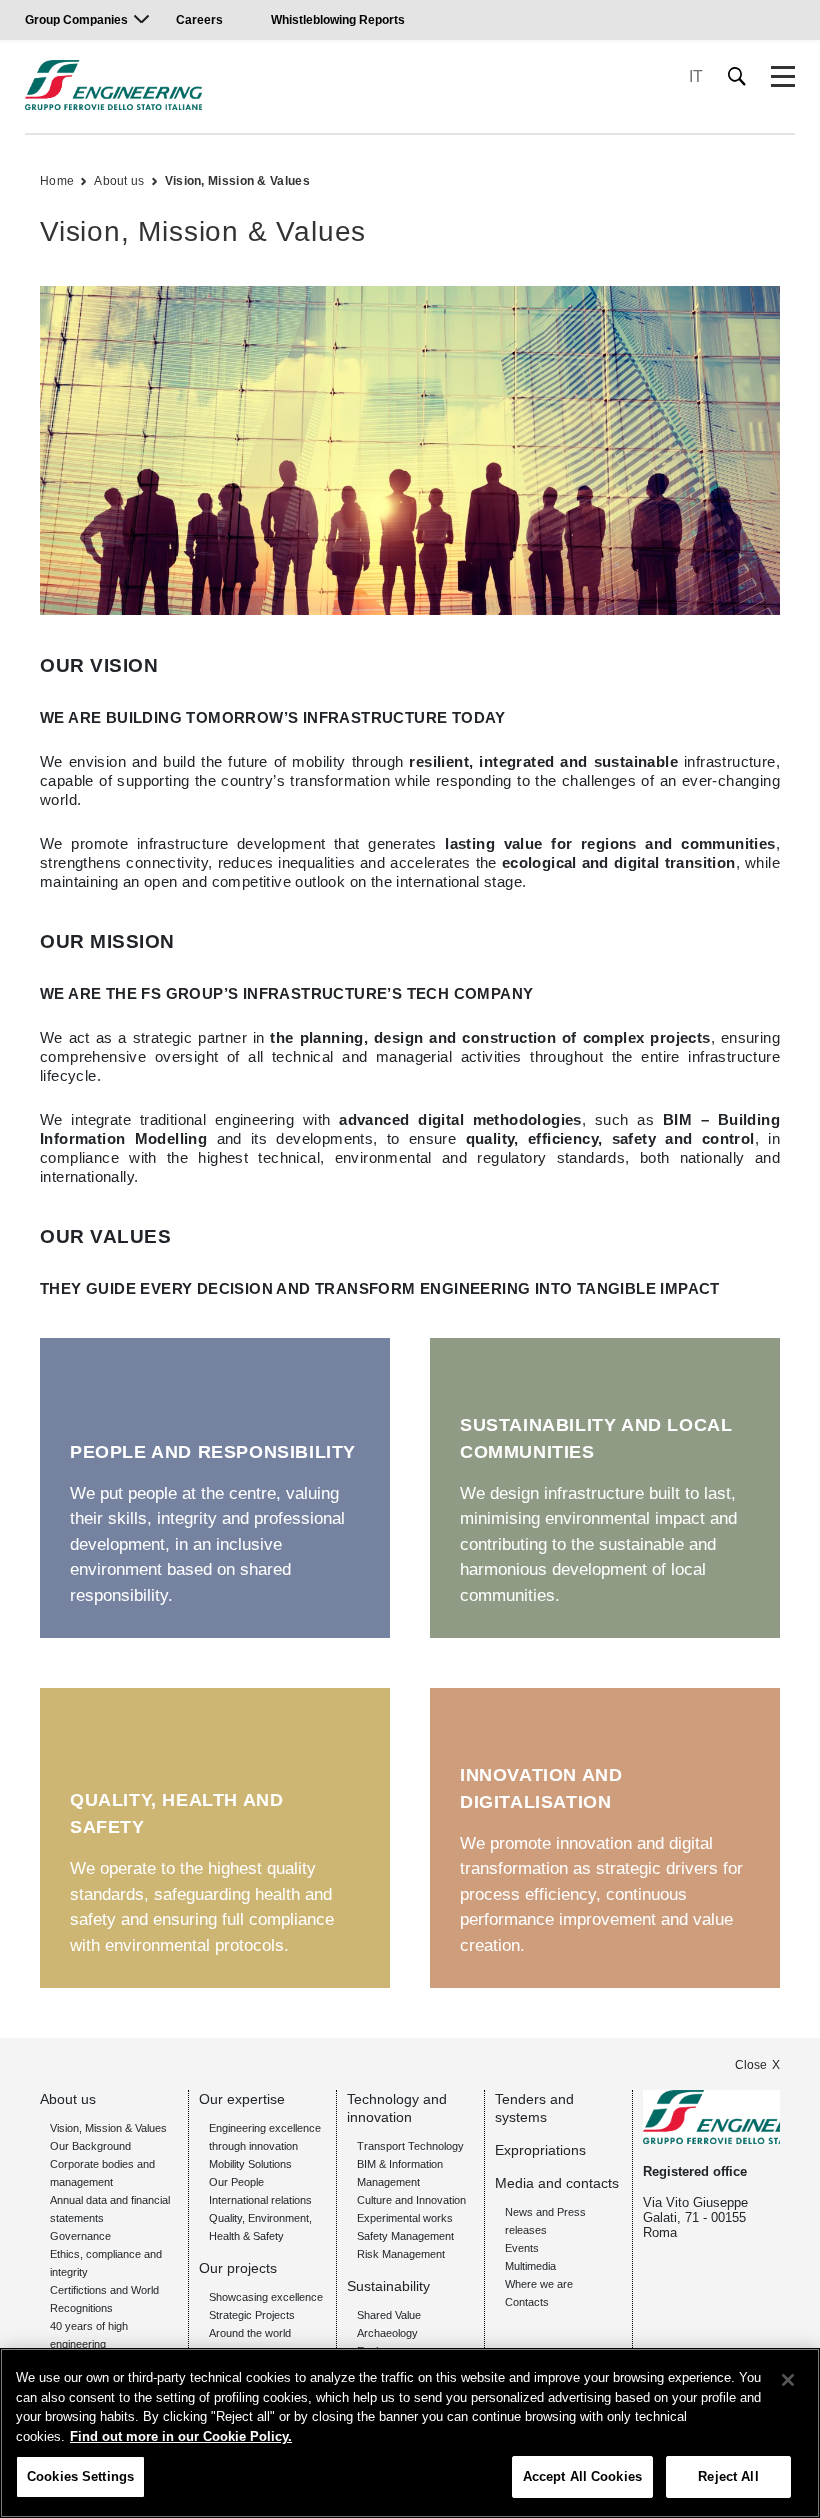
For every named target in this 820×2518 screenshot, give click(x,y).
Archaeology (387, 2333)
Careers (199, 20)
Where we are (539, 2284)
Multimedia (530, 2266)
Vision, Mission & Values (237, 181)
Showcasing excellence (266, 2297)
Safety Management (405, 2236)
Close (751, 2065)
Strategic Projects (252, 2315)
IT (696, 76)
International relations (260, 2200)
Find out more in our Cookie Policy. (181, 2436)
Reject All (728, 2476)
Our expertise (242, 2099)
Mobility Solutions (250, 2164)
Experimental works (405, 2218)
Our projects (238, 2268)
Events (522, 2248)
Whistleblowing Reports (338, 20)
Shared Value (389, 2315)
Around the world (250, 2333)
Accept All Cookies (582, 2476)
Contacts (527, 2302)
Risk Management (401, 2254)
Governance (80, 2236)
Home (57, 181)
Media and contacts (557, 2183)
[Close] (788, 2380)
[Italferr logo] (113, 85)
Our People (236, 2182)
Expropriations (540, 2150)
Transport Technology (410, 2146)
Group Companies (76, 20)
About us (119, 181)
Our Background (90, 2146)
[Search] (737, 76)
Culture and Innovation (411, 2200)
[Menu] (783, 77)
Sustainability (388, 2286)
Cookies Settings (80, 2476)
